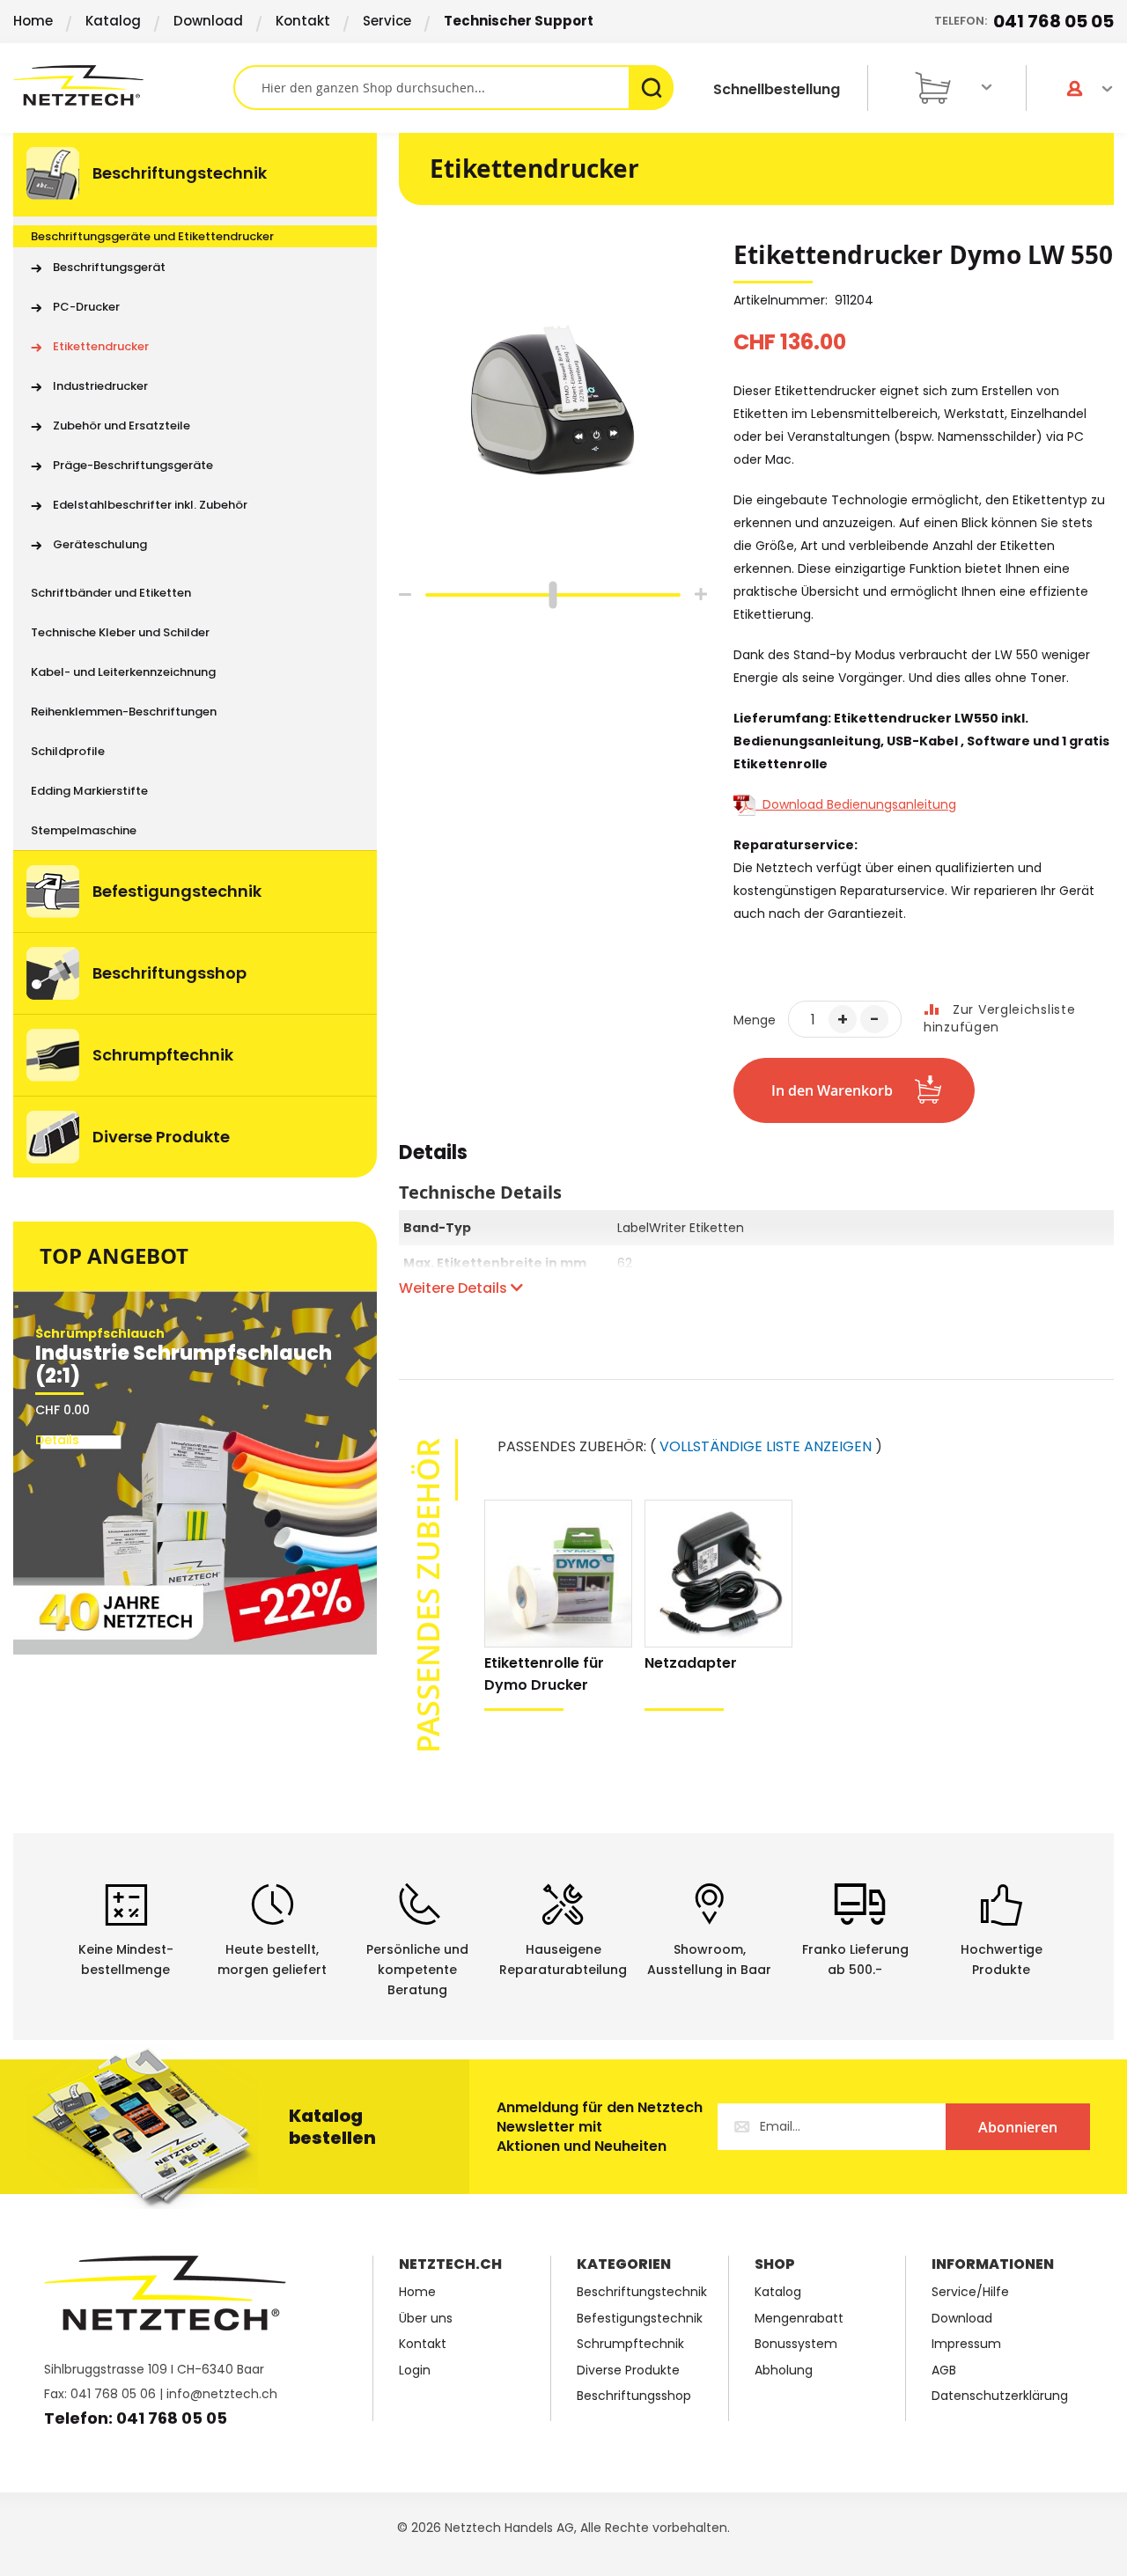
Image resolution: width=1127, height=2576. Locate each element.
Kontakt (303, 21)
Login (415, 2371)
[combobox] (453, 88)
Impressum (966, 2344)
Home (33, 21)
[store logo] (123, 85)
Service (387, 21)
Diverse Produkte (628, 2371)
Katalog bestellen (332, 2127)
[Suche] (651, 88)
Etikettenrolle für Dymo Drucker (544, 1674)
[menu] (195, 655)
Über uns (426, 2319)
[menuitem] (195, 175)
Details (433, 1155)
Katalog (113, 21)
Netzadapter (691, 1663)
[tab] (433, 1162)
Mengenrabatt (799, 2319)
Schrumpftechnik (630, 2344)
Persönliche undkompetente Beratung (417, 1970)
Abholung (784, 2371)
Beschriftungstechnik (642, 2292)
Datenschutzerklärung (1000, 2396)
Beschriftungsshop (634, 2396)
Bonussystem (796, 2344)
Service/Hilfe (970, 2292)
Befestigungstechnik (640, 2319)
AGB (944, 2371)
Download (208, 21)
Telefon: (1024, 21)
